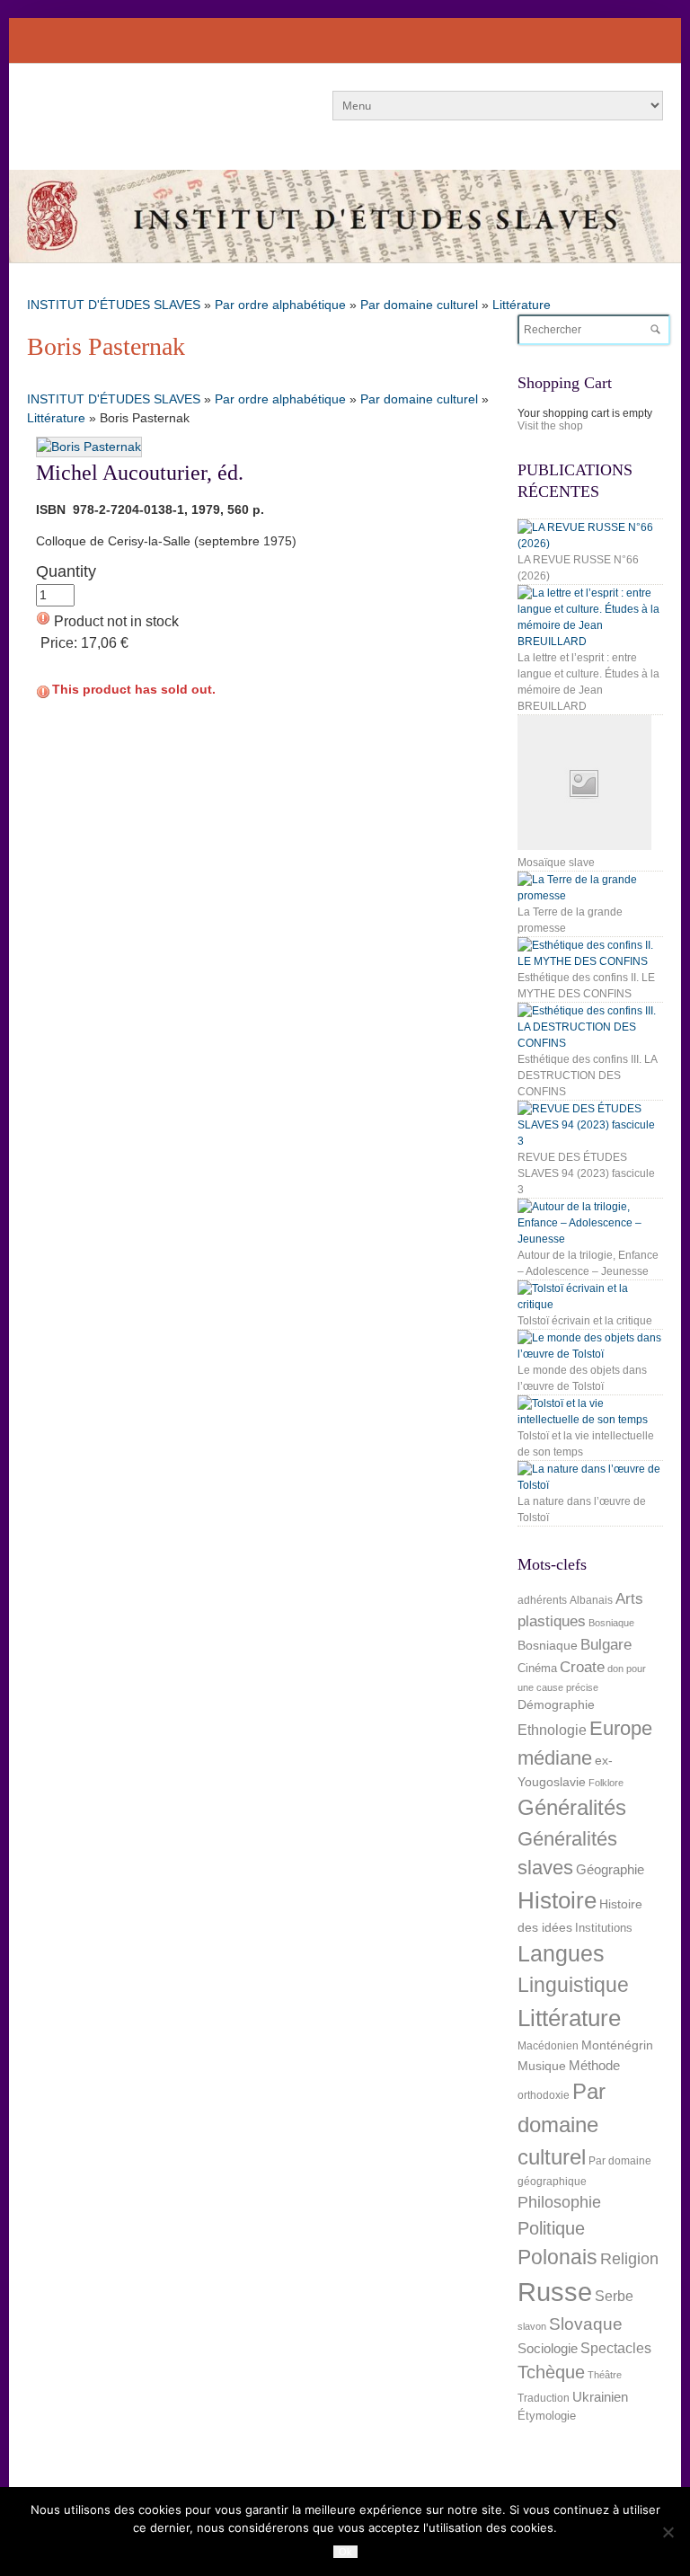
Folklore (606, 1783)
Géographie (610, 1869)
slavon (532, 2326)
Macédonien (548, 2046)
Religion (629, 2258)
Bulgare (606, 1645)
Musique (542, 2066)
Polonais (557, 2257)
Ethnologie (552, 1730)
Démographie (556, 1704)
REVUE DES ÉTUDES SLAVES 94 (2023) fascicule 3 (586, 1173)
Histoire (557, 1900)
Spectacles (616, 2348)
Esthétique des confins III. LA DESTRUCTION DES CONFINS (587, 1076)
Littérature (522, 305)
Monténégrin (617, 2045)
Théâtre (605, 2375)
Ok (345, 2552)
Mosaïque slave (556, 863)
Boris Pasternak (106, 346)
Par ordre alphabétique (280, 305)
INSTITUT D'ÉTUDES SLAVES (114, 305)
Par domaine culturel (419, 305)
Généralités (572, 1807)
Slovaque (586, 2324)
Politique (551, 2228)
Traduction (544, 2398)
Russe (555, 2292)
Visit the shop (550, 426)
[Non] (668, 2532)
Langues (561, 1954)
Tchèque (551, 2372)
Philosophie (559, 2202)
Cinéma (537, 1668)
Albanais (591, 1600)
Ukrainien (600, 2397)
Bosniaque (611, 1623)
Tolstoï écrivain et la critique (585, 1321)
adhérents (542, 1600)
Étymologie (547, 2416)
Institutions (604, 1928)
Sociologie (548, 2349)
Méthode (594, 2065)
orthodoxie (544, 2095)
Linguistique (573, 1985)
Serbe (614, 2296)
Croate (582, 1667)
